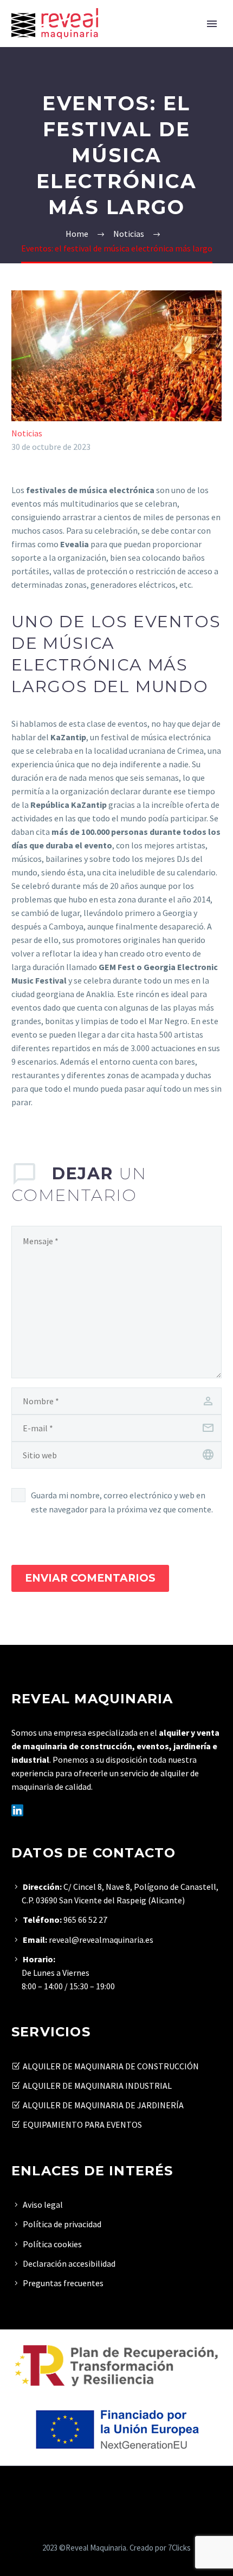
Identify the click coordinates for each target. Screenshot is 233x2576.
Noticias (27, 433)
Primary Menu (212, 24)
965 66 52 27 (85, 1920)
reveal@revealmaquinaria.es (100, 1940)
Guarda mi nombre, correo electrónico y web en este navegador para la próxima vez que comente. (122, 1502)
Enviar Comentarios (90, 1578)
